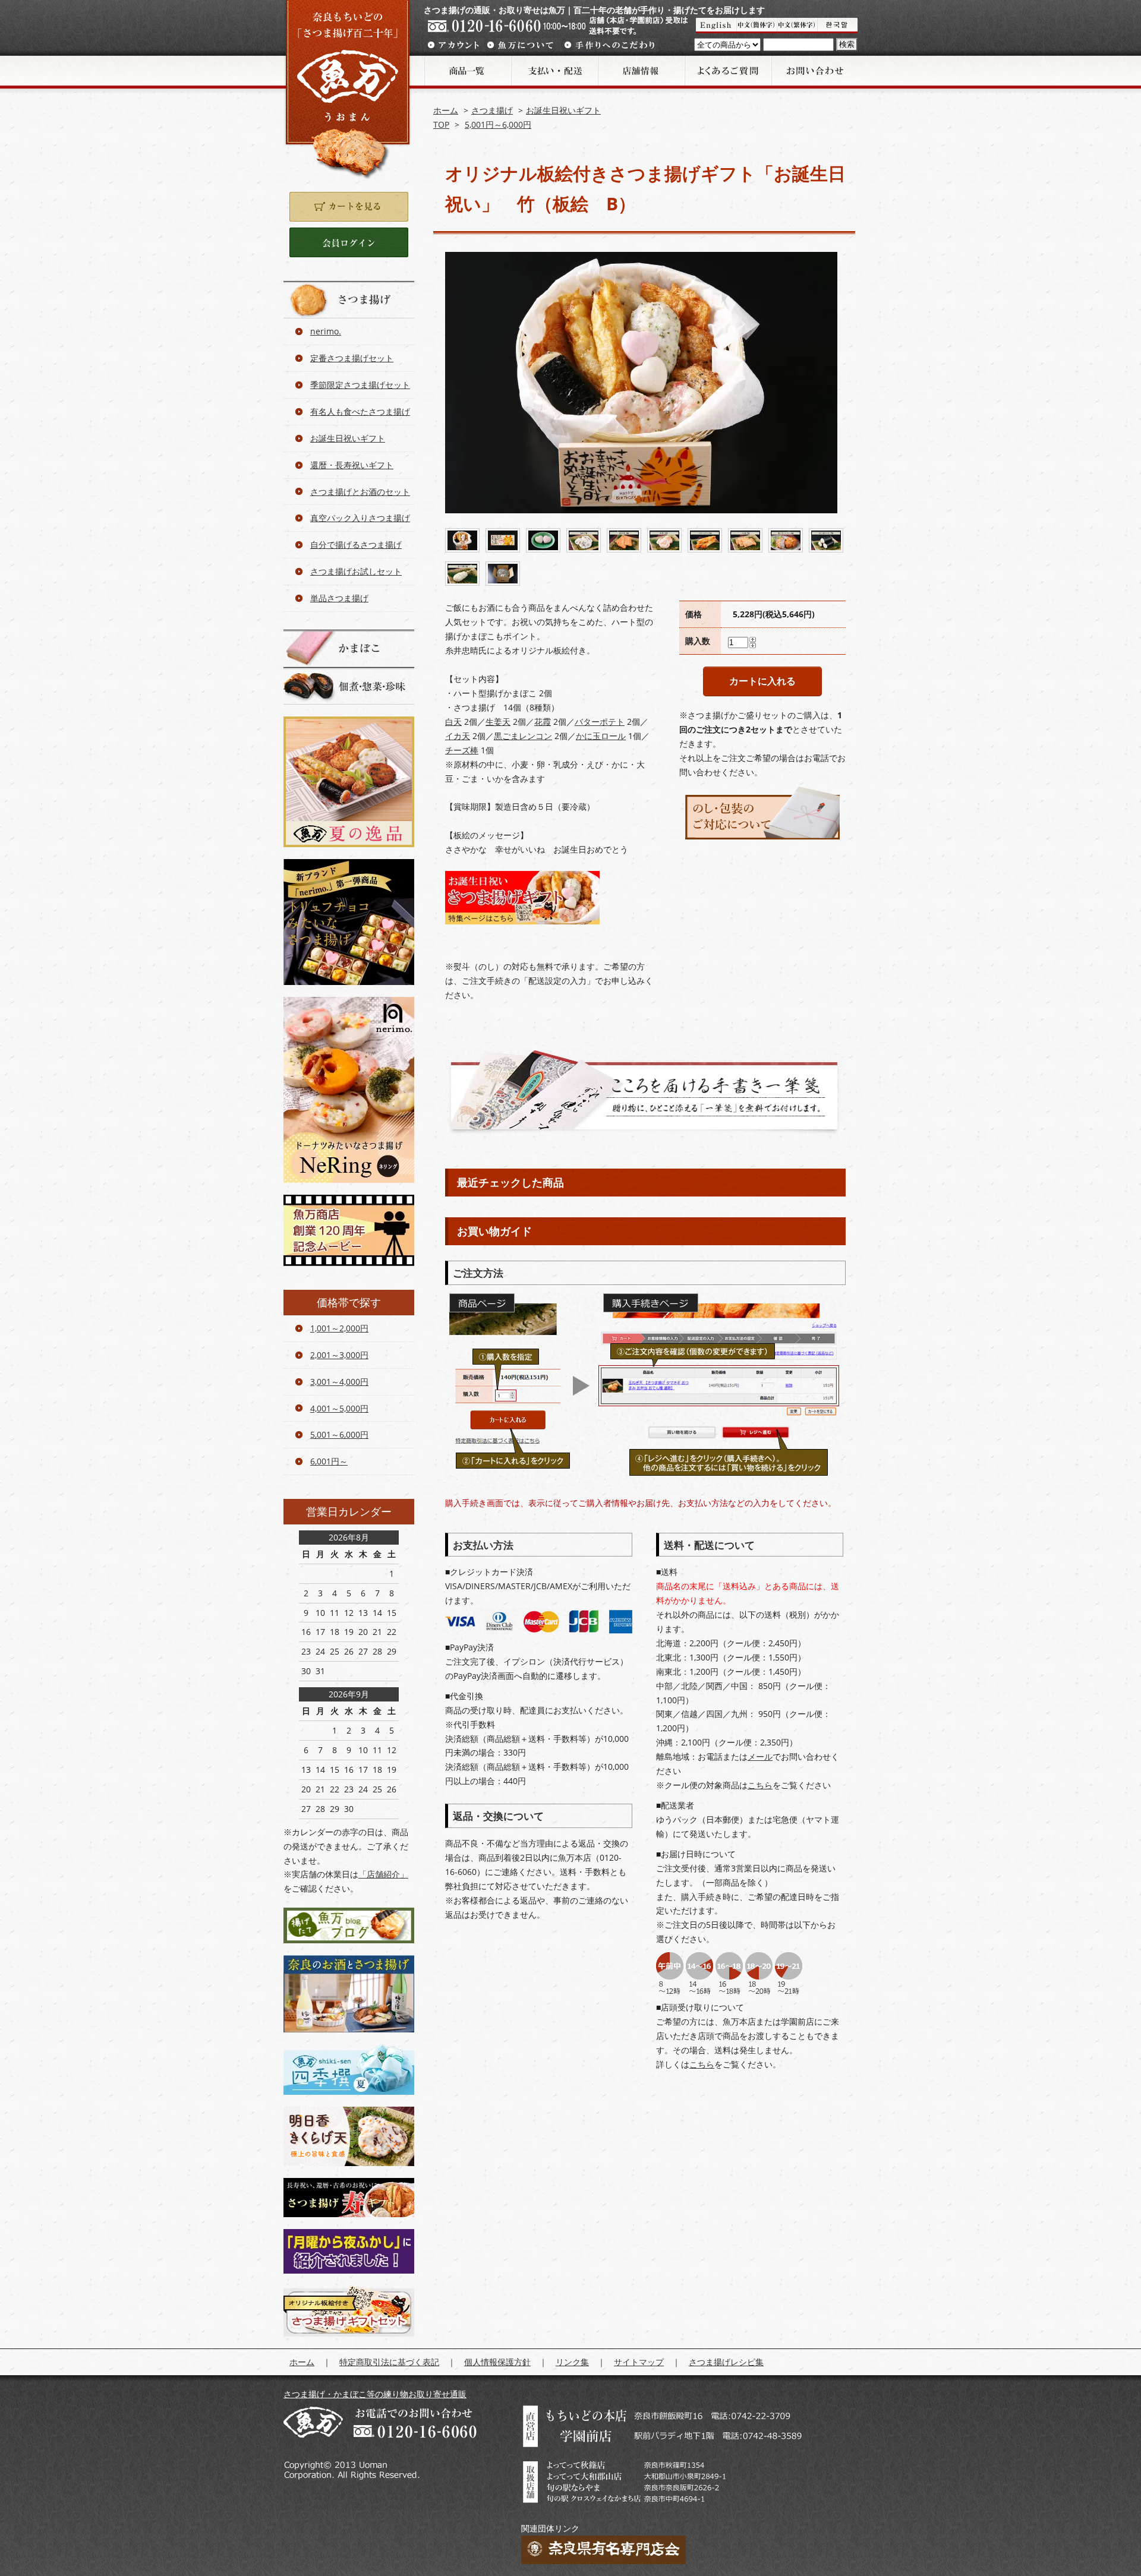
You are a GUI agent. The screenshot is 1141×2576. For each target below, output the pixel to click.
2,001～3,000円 (339, 1355)
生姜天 (498, 722)
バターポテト (600, 722)
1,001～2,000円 (339, 1328)
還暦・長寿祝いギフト (352, 465)
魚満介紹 (797, 26)
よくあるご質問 (727, 71)
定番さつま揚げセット (352, 358)
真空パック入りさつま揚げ (360, 518)
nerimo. (326, 331)
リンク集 (572, 2362)
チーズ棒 (462, 750)
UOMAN (716, 26)
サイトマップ (639, 2362)
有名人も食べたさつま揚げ (360, 411)
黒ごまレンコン (523, 736)
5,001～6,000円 (339, 1434)
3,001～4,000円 (339, 1382)
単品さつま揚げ (339, 598)
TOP (441, 124)
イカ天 (458, 736)
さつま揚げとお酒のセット (360, 492)
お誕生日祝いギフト (563, 110)
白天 (453, 722)
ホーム (446, 110)
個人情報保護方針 (497, 2362)
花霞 (543, 722)
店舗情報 (641, 71)
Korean (837, 26)
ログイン (349, 242)
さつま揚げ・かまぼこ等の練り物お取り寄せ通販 (375, 2394)
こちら (760, 1785)
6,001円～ (329, 1461)
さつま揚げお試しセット (356, 571)
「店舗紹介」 (383, 1874)
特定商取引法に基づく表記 (389, 2362)
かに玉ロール (601, 736)
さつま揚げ (492, 110)
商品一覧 (467, 71)
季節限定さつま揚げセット (360, 385)
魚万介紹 (757, 26)
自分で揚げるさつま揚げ (356, 544)
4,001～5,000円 (339, 1408)
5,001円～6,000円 (498, 124)
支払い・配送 (554, 71)
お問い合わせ (814, 71)
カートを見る (349, 207)
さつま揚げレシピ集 (726, 2362)
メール (760, 1756)
